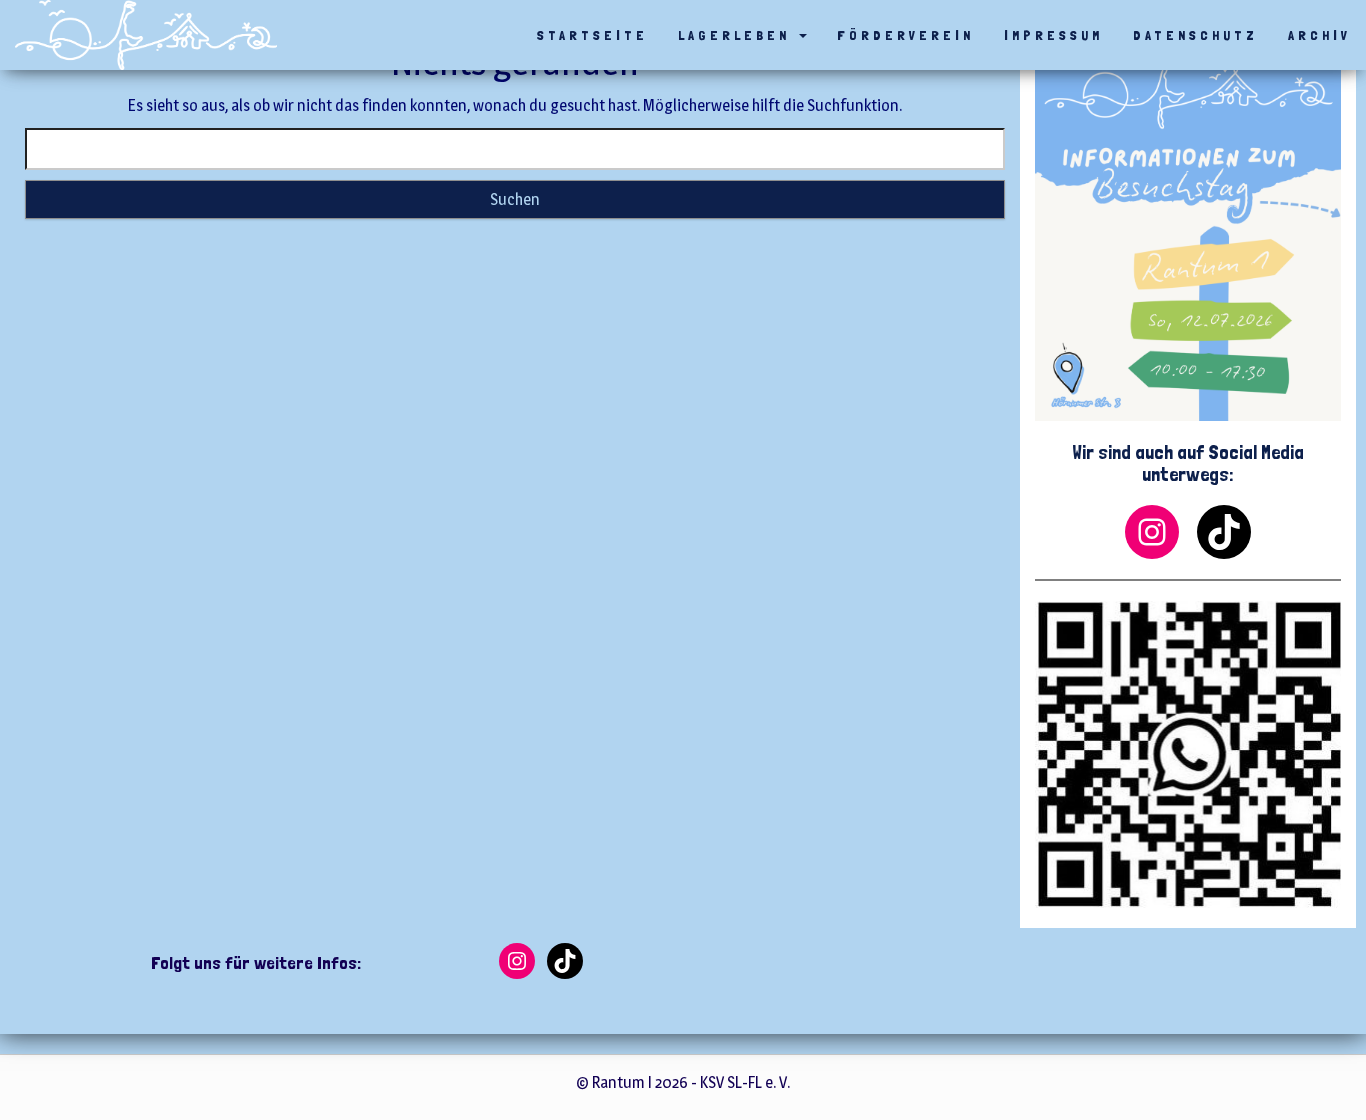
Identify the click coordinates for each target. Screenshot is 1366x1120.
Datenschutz (1195, 35)
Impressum (1053, 35)
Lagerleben (737, 35)
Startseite (592, 35)
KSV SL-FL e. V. (745, 1082)
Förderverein (905, 35)
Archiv (1319, 35)
